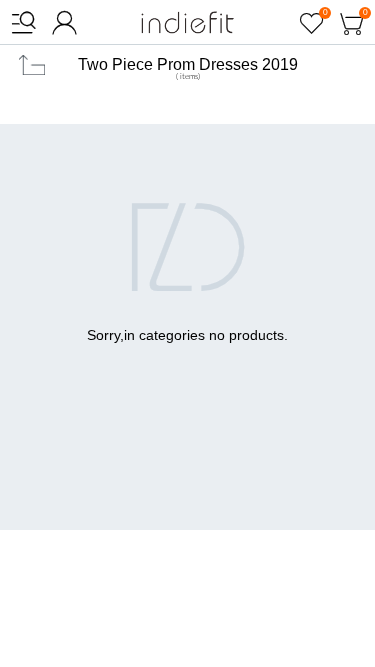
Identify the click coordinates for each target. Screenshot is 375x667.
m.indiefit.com (187, 22)
